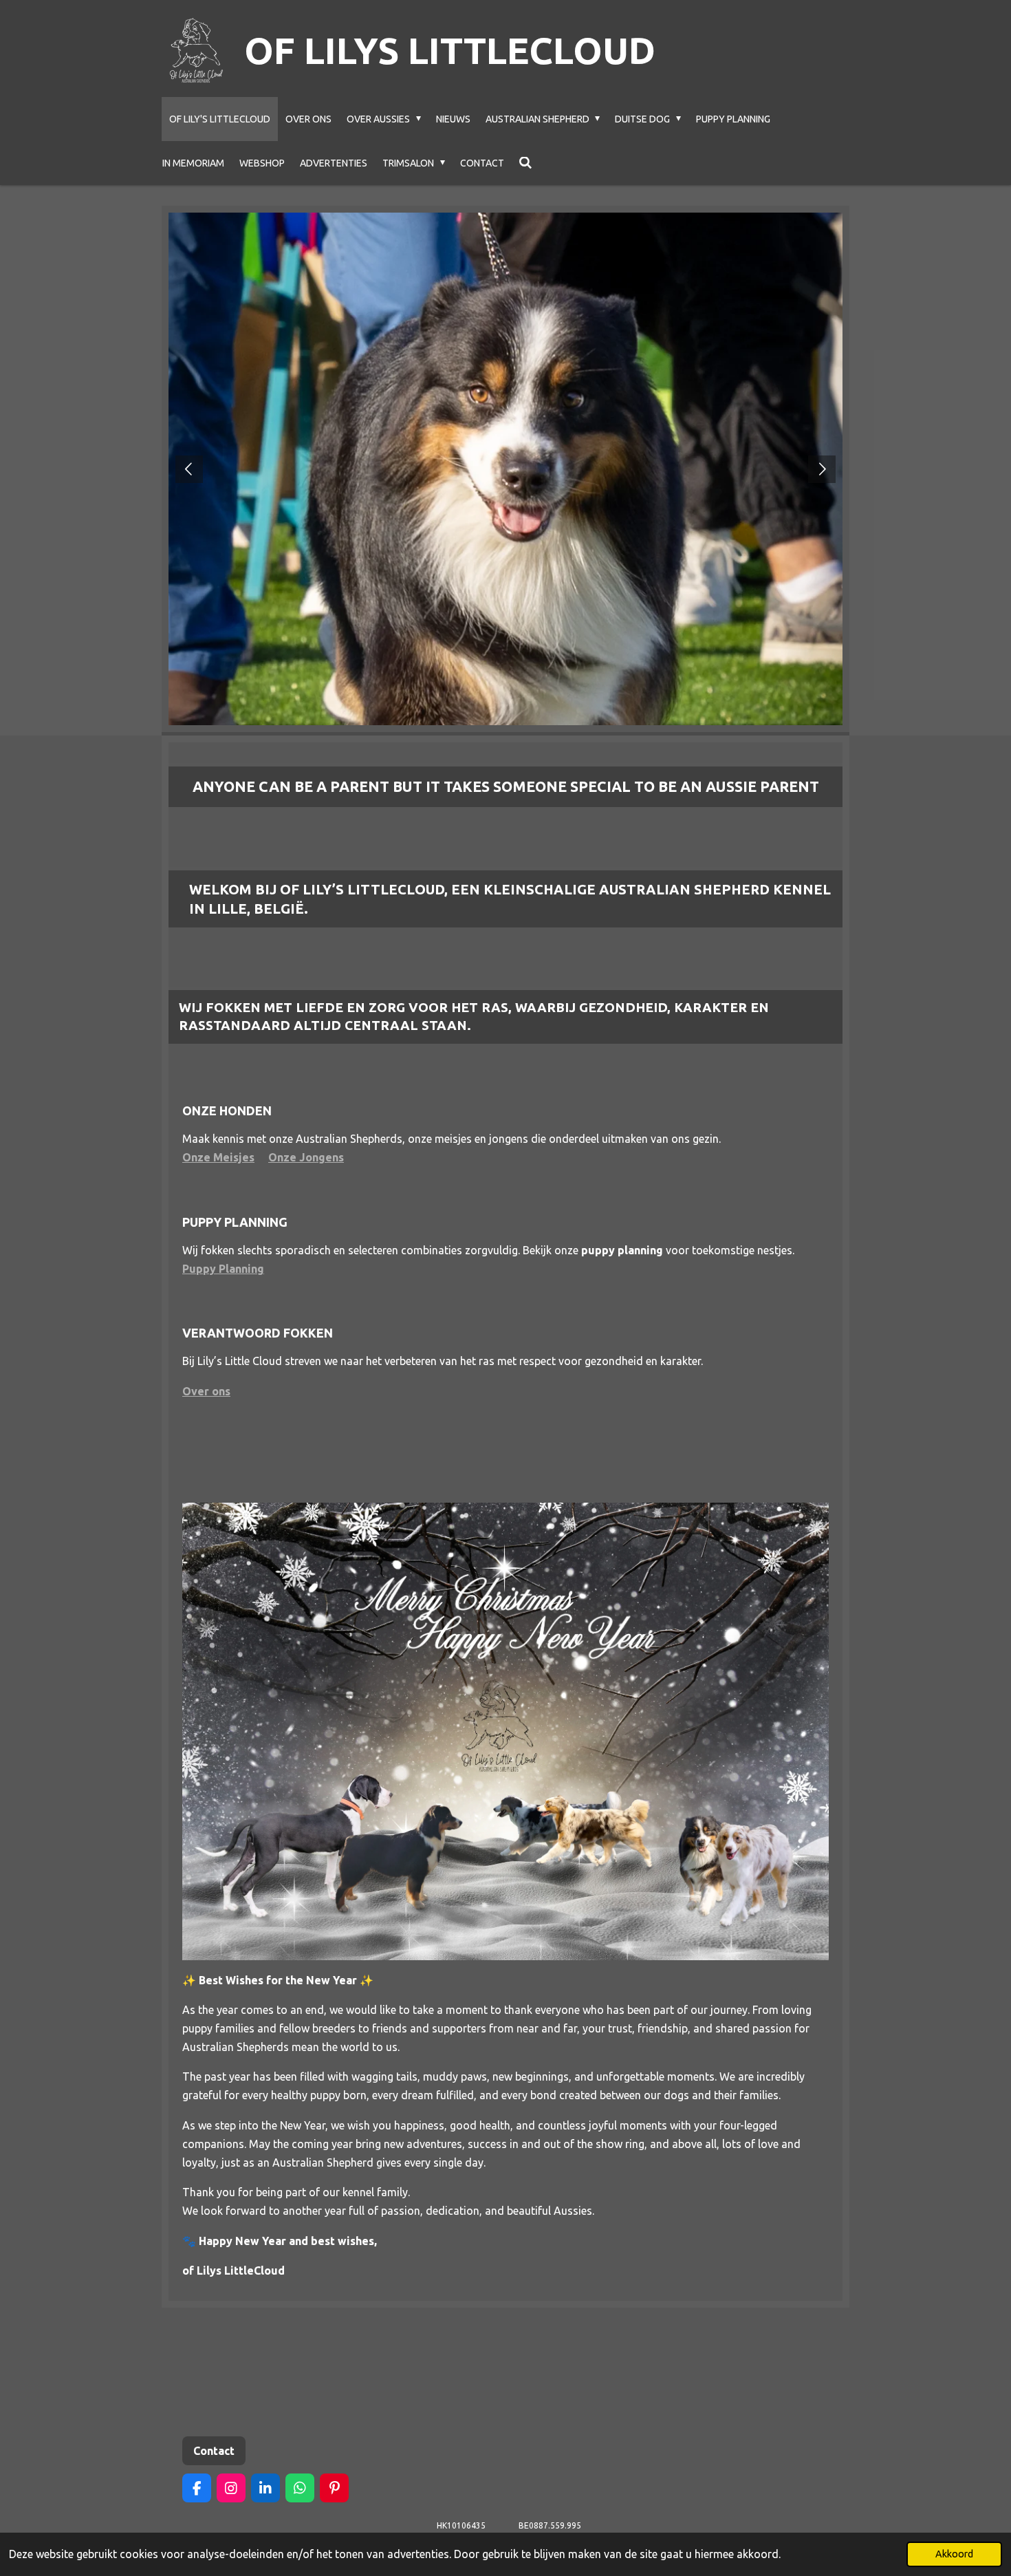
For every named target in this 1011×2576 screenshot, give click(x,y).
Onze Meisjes (218, 1157)
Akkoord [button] (954, 2554)
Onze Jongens (306, 1157)
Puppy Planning (223, 1269)
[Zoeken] (526, 163)
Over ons (206, 1391)
